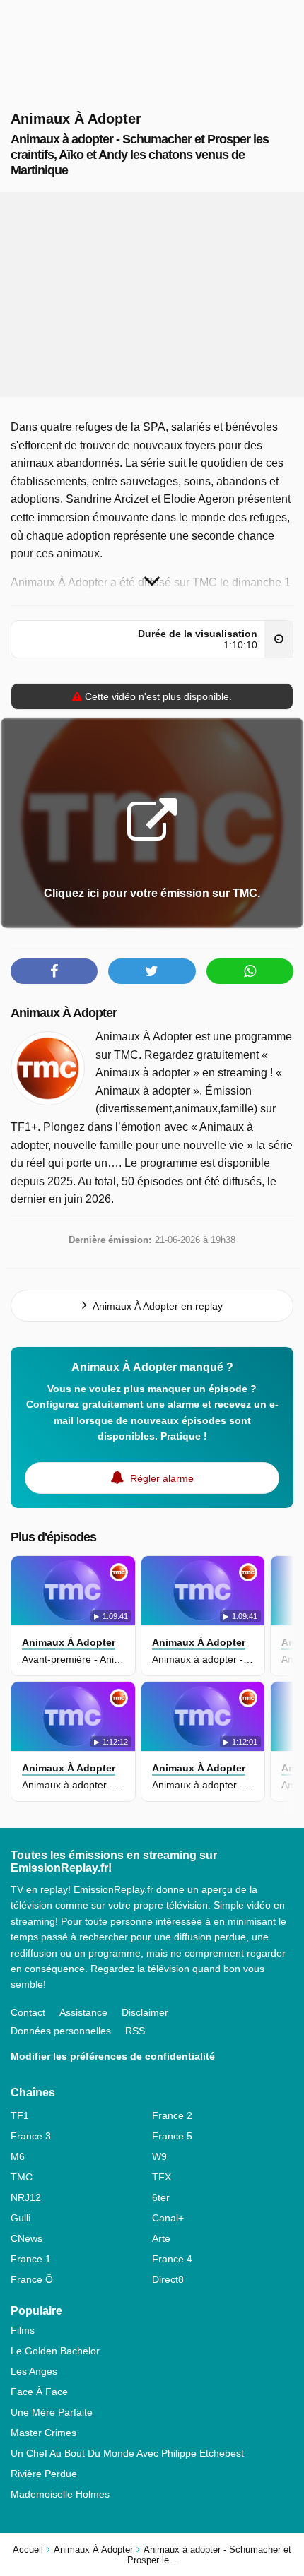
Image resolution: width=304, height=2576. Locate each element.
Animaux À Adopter (64, 1013)
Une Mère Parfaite (52, 2412)
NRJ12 (26, 2197)
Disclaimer (145, 2012)
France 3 (31, 2136)
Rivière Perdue (44, 2474)
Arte (161, 2238)
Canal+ (168, 2218)
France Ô (32, 2279)
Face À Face (39, 2392)
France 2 (172, 2115)
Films (23, 2330)
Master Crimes (43, 2433)
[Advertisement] (152, 295)
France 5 (172, 2136)
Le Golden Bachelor (55, 2351)
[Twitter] (152, 971)
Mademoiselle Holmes (60, 2494)
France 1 (31, 2259)
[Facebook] (54, 971)
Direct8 (168, 2279)
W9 (159, 2156)
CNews (27, 2238)
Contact (28, 2012)
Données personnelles (61, 2031)
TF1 (20, 2115)
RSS (135, 2031)
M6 (18, 2156)
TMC (22, 2177)
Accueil (28, 2550)
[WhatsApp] (250, 971)
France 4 (172, 2259)
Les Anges (34, 2371)
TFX (162, 2177)
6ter (161, 2197)
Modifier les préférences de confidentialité (113, 2056)
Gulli (21, 2218)
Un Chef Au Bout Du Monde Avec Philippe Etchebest (127, 2453)
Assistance (83, 2012)
